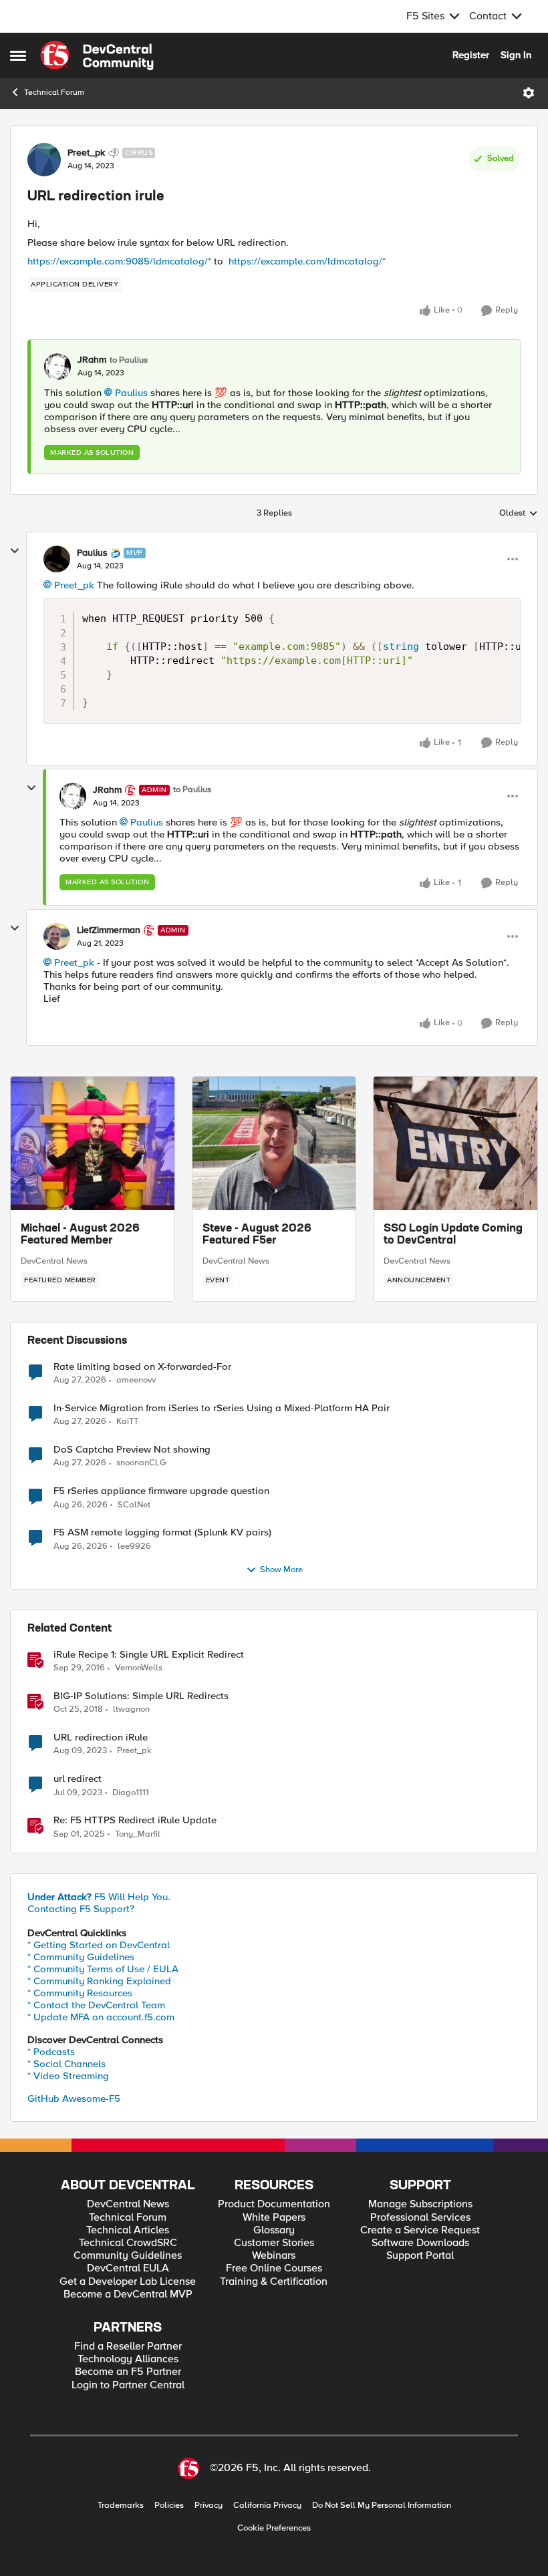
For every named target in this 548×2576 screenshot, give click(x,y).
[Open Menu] (529, 93)
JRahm (92, 360)
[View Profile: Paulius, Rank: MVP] (57, 559)
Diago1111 (131, 1793)
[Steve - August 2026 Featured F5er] (274, 1143)
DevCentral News (54, 1261)
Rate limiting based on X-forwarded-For (142, 1367)
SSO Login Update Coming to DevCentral (453, 1235)
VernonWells (139, 1668)
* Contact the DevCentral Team (96, 2005)
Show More (281, 1570)
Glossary (274, 2230)
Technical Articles (128, 2230)
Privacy (209, 2506)
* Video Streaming (68, 2076)
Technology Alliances (128, 2359)
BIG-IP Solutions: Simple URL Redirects (141, 1696)
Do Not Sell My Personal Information (382, 2506)
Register (471, 55)
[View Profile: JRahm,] (57, 367)
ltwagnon (131, 1709)
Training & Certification (274, 2282)
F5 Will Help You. (99, 1897)
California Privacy (267, 2506)
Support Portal (420, 2256)
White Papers (274, 2218)
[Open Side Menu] (18, 55)
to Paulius (129, 360)
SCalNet (134, 1505)
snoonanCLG (141, 1463)
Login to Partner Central (128, 2385)
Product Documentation (274, 2204)
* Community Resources (80, 1993)
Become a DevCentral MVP (128, 2294)
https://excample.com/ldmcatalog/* (307, 261)
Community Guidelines (128, 2256)
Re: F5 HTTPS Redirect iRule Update (135, 1820)
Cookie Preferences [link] (274, 2528)
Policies (169, 2506)
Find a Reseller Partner (128, 2347)
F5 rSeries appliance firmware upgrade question (161, 1491)
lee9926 (134, 1546)
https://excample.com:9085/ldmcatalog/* (121, 261)
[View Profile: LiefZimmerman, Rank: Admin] (57, 936)
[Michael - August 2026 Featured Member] (93, 1143)
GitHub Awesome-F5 (74, 2098)
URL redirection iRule (101, 1737)
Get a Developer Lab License (128, 2282)
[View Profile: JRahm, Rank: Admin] (73, 796)
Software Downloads (420, 2243)
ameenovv (136, 1380)
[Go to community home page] (97, 55)
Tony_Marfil (138, 1834)
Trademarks (121, 2506)
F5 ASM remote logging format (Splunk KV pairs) (162, 1532)
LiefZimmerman (109, 930)
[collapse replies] (15, 551)
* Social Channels (66, 2064)
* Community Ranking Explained (99, 1981)
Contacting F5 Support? (81, 1909)
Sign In (516, 55)
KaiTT (127, 1422)
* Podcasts (51, 2052)
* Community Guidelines (81, 1957)
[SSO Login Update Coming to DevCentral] (455, 1143)
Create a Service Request (420, 2230)
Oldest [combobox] (519, 514)
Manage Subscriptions (420, 2204)
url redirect (78, 1779)
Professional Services (420, 2218)
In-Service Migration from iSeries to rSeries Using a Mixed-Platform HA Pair (222, 1408)
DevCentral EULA (128, 2268)
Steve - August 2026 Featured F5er (257, 1235)
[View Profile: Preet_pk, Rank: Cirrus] (44, 160)
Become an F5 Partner (128, 2372)
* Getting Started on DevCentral (99, 1945)
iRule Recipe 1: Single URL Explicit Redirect (149, 1655)
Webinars (274, 2256)
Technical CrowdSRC (128, 2243)
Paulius (131, 393)
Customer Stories (274, 2243)
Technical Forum (54, 93)
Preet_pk (86, 153)
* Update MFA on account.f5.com (101, 2017)
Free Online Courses (274, 2268)
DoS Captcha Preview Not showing (132, 1450)
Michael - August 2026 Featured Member (80, 1235)
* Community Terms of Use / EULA (103, 1969)
